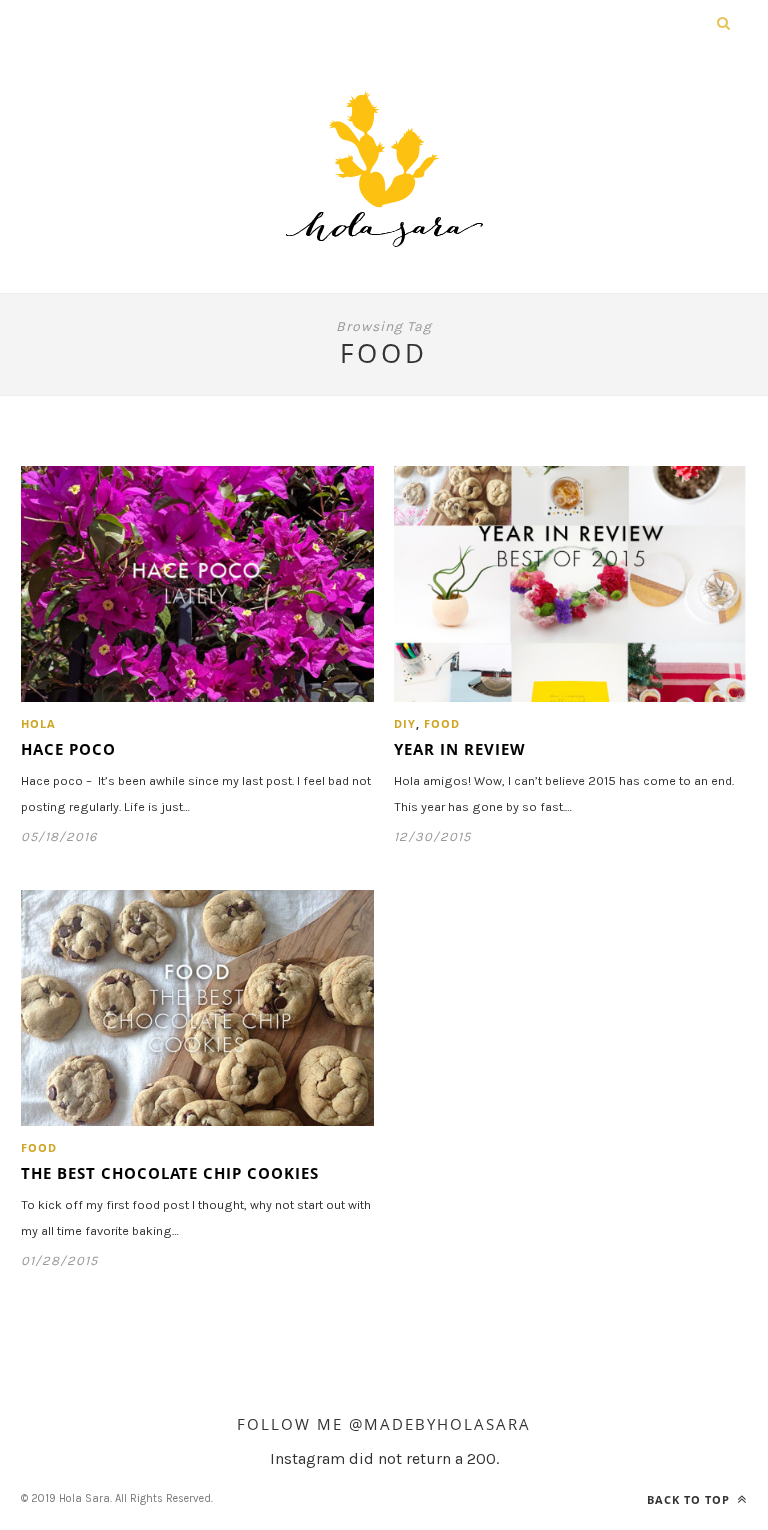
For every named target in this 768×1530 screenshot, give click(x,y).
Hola (38, 723)
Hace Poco (68, 749)
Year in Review (460, 749)
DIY (405, 723)
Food (442, 723)
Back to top (690, 1499)
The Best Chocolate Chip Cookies (170, 1173)
